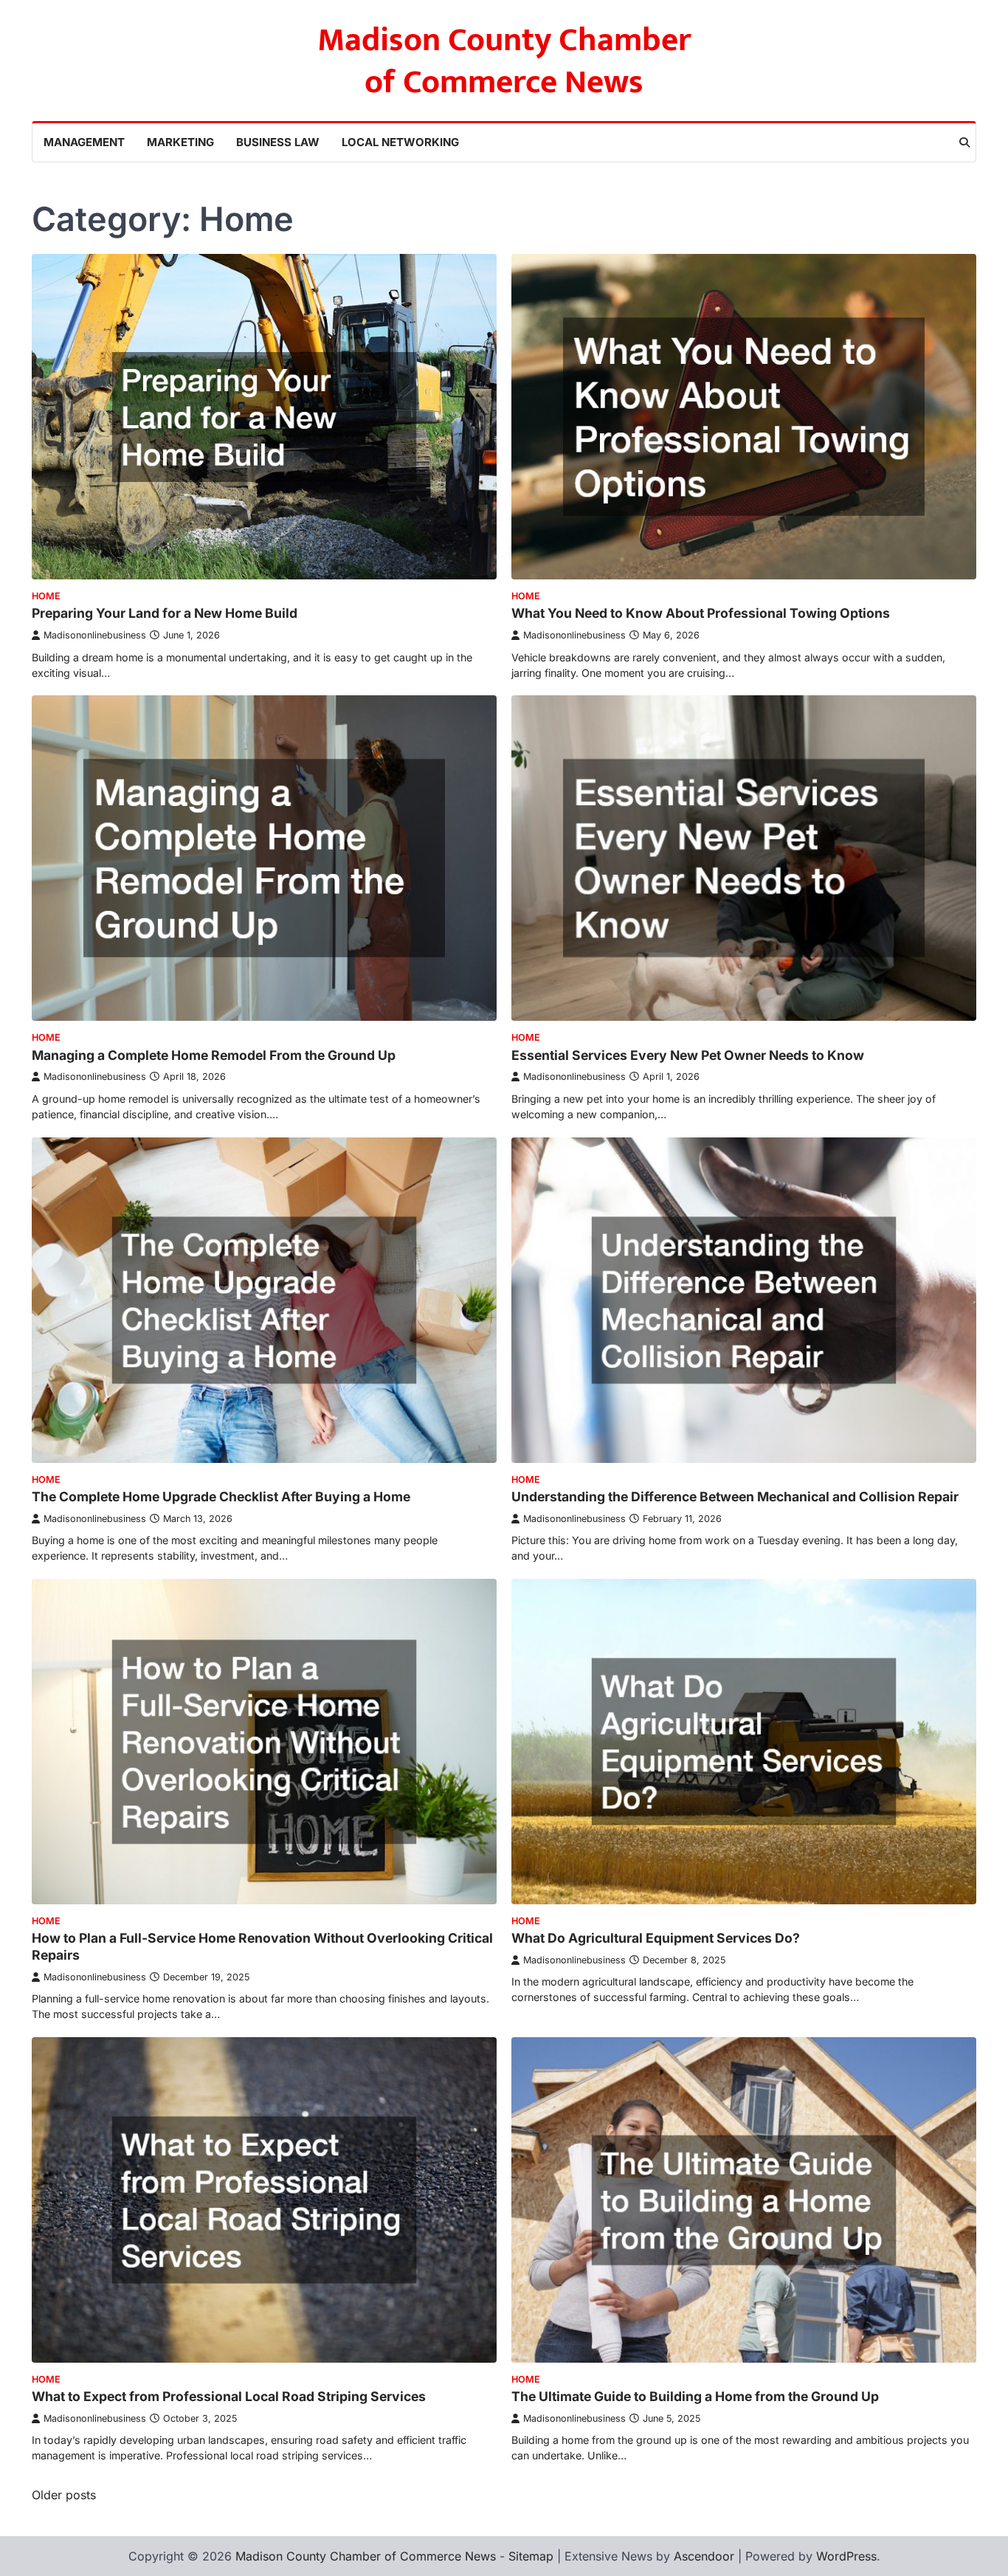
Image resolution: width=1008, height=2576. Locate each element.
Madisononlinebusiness (95, 635)
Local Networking (400, 142)
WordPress (846, 2556)
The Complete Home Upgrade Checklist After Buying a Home (221, 1497)
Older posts (64, 2495)
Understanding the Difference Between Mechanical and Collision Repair (735, 1497)
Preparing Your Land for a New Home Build (165, 613)
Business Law (278, 142)
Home (46, 596)
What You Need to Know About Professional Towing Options (701, 613)
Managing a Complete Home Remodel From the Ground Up (214, 1055)
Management (84, 142)
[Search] (964, 142)
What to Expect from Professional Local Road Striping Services (229, 2396)
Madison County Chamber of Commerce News (504, 61)
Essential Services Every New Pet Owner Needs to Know (688, 1055)
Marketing (180, 142)
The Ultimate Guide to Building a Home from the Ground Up (695, 2396)
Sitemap (531, 2556)
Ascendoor (704, 2556)
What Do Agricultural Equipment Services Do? (656, 1938)
